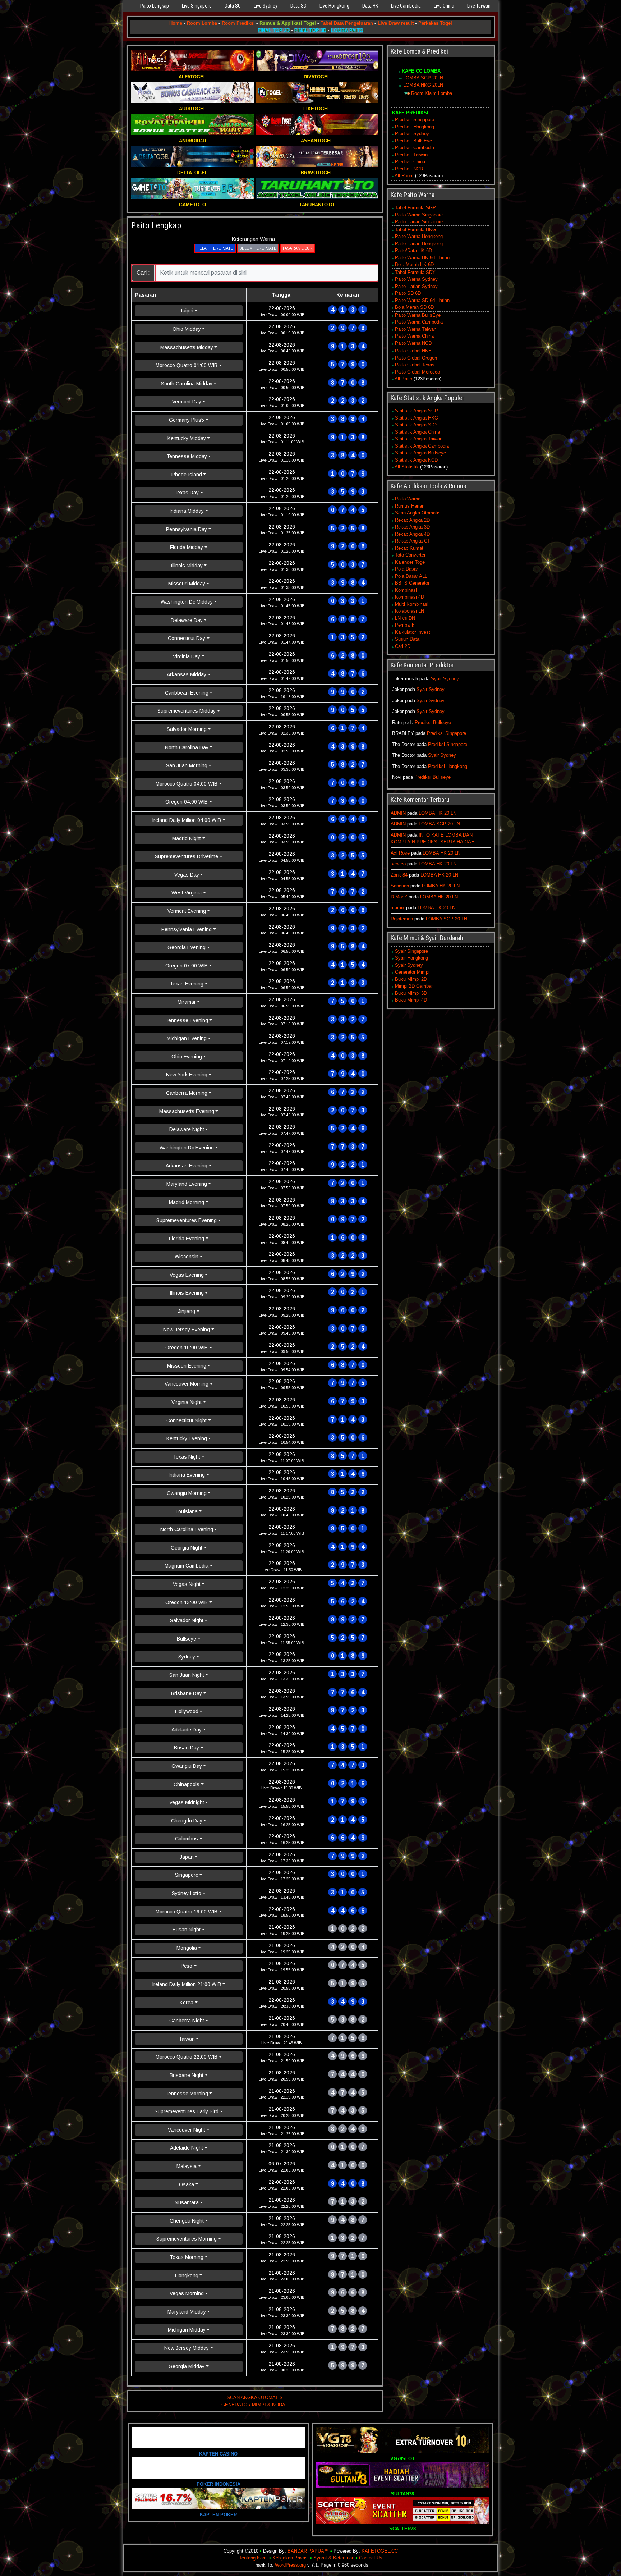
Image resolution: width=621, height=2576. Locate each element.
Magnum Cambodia (187, 1566)
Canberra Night (187, 2021)
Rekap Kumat (409, 548)
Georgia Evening (187, 947)
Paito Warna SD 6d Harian (422, 300)
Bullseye (187, 1639)
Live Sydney (266, 6)
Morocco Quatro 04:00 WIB (187, 784)
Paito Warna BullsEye (418, 315)
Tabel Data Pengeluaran (347, 23)
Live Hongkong (334, 6)
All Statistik (407, 467)
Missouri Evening (187, 1366)
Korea (187, 2003)
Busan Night (187, 1930)
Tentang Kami (253, 2558)
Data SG (233, 6)
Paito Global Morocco (417, 372)
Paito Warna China (414, 336)
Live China (444, 6)
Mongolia (187, 1948)
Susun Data (407, 639)
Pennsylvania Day (187, 529)
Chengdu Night (187, 2221)
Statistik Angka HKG (417, 418)
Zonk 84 (399, 875)
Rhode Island (187, 475)
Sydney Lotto (187, 1893)
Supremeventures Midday (187, 711)
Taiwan (187, 2039)
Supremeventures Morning (187, 2239)
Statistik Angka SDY (416, 425)
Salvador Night (187, 1620)
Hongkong (187, 2275)
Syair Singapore (411, 951)
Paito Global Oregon (416, 358)
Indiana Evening (187, 1475)
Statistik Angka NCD (416, 460)
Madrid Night (187, 838)
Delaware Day (187, 620)
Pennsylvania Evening (187, 929)
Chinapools (187, 1784)
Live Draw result (396, 23)
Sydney (187, 1657)
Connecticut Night (187, 1420)
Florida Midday (187, 547)
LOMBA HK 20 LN (438, 813)
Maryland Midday (187, 2312)
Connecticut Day (187, 638)
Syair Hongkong (411, 958)
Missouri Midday (187, 584)
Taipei (187, 311)
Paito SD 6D (408, 293)
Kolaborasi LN (410, 611)
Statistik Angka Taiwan (419, 439)
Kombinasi (406, 590)
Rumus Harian (410, 506)
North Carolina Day (187, 747)
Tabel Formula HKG (415, 230)
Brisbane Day (187, 1693)
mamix (398, 908)
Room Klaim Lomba (432, 93)
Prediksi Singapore (415, 120)
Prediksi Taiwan (411, 155)
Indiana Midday (187, 511)
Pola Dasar (406, 569)
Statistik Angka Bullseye (420, 453)
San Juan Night (187, 1675)
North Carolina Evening (187, 1529)
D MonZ (399, 897)
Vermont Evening (187, 911)
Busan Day (187, 1748)
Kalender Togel (410, 562)
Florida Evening (187, 1239)
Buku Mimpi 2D (411, 979)
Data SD (298, 6)
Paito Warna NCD (413, 343)
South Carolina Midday (187, 384)
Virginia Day (187, 656)
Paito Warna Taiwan (416, 329)
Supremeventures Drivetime (187, 856)
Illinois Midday (187, 566)
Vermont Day (187, 402)
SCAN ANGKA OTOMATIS (255, 2397)
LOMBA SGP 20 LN (439, 824)
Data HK (370, 6)
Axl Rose (400, 853)
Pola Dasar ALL (411, 576)
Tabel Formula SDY (415, 272)
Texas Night (187, 1457)
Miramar (187, 1002)
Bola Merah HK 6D (414, 264)
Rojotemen (402, 919)
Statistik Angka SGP (417, 411)
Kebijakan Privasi (291, 2558)
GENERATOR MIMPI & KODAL (255, 2405)
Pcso (187, 1966)
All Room (404, 176)
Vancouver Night (187, 2130)
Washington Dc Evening (187, 1148)
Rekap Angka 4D (412, 534)
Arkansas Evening (187, 1166)
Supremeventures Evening (187, 1220)
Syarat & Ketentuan (334, 2558)
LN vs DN (405, 618)
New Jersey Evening (187, 1330)
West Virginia (187, 893)
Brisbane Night (187, 2075)
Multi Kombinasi (412, 604)
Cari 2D (403, 646)
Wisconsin (187, 1257)
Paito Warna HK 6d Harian (422, 258)
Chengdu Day (187, 1821)
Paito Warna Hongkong (419, 236)
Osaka (187, 2184)
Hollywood (187, 1711)
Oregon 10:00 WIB (187, 1348)
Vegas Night (187, 1584)
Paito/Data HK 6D (413, 250)
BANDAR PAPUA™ (308, 2551)
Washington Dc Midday (187, 602)
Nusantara (187, 2202)
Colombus (187, 1839)
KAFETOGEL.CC (380, 2551)
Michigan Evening (187, 1038)
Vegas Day (187, 875)
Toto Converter (410, 555)
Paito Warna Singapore (419, 215)
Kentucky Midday (187, 438)
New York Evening (187, 1075)
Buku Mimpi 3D (411, 993)
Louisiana (187, 1511)
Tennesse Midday (187, 456)
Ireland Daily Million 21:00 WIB (187, 1984)
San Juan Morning (187, 765)
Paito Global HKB (413, 351)
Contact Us (371, 2558)
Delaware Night (187, 1129)
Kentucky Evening (187, 1438)
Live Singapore (197, 6)
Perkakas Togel (435, 23)
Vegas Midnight (187, 1802)
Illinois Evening (187, 1293)
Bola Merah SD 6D (414, 307)
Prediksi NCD (409, 169)
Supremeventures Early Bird (187, 2111)
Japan (187, 1857)
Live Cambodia (406, 6)
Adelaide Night (187, 2148)
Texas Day (187, 493)
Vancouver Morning (187, 1384)
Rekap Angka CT (413, 541)
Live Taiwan (479, 6)
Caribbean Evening (187, 693)
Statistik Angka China (417, 432)
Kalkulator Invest (413, 632)
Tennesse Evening (187, 1020)
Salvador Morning (187, 729)
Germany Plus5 (187, 420)
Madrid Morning (187, 1202)
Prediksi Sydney (412, 134)
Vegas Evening (187, 1275)
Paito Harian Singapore (419, 222)
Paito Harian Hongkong (419, 244)
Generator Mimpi (412, 972)
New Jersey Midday (187, 2348)
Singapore (187, 1875)
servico (398, 864)
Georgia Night (187, 1548)
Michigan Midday (187, 2330)
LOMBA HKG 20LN (423, 85)
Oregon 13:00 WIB (187, 1602)
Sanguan (400, 886)
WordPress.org (290, 2565)
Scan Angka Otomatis (418, 513)
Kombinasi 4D (410, 597)
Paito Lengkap (155, 6)
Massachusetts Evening (187, 1111)
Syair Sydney (445, 679)
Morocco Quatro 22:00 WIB (187, 2057)
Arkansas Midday (187, 674)
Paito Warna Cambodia (419, 322)
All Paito (403, 379)
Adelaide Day (187, 1730)
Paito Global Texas (415, 365)
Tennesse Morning (187, 2094)
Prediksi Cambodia (415, 148)
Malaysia (187, 2166)
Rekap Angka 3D (412, 527)
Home (176, 23)
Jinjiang (187, 1311)
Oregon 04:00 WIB (187, 802)
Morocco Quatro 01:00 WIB (187, 365)
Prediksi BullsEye (413, 141)
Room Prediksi (238, 23)
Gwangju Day (187, 1766)
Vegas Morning (187, 2293)
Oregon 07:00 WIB (187, 966)
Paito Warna (408, 499)
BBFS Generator (412, 583)
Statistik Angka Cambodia (422, 446)
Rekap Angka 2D (412, 520)
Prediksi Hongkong (415, 127)
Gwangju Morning (187, 1493)
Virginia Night (187, 1402)
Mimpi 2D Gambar (414, 986)
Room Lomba (202, 23)
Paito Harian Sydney (416, 286)
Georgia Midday (187, 2366)
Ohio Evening (187, 1057)
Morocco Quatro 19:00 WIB (187, 1912)
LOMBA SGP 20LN (423, 78)
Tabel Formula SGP (415, 208)
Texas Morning (187, 2257)
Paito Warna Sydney (416, 279)
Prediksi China (410, 162)
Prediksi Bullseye (433, 722)
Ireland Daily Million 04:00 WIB (187, 820)
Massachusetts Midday (187, 347)
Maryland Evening (187, 1184)
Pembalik (405, 625)
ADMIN (398, 813)
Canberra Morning (187, 1093)
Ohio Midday (187, 329)
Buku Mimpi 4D (411, 1000)
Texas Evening (187, 984)
